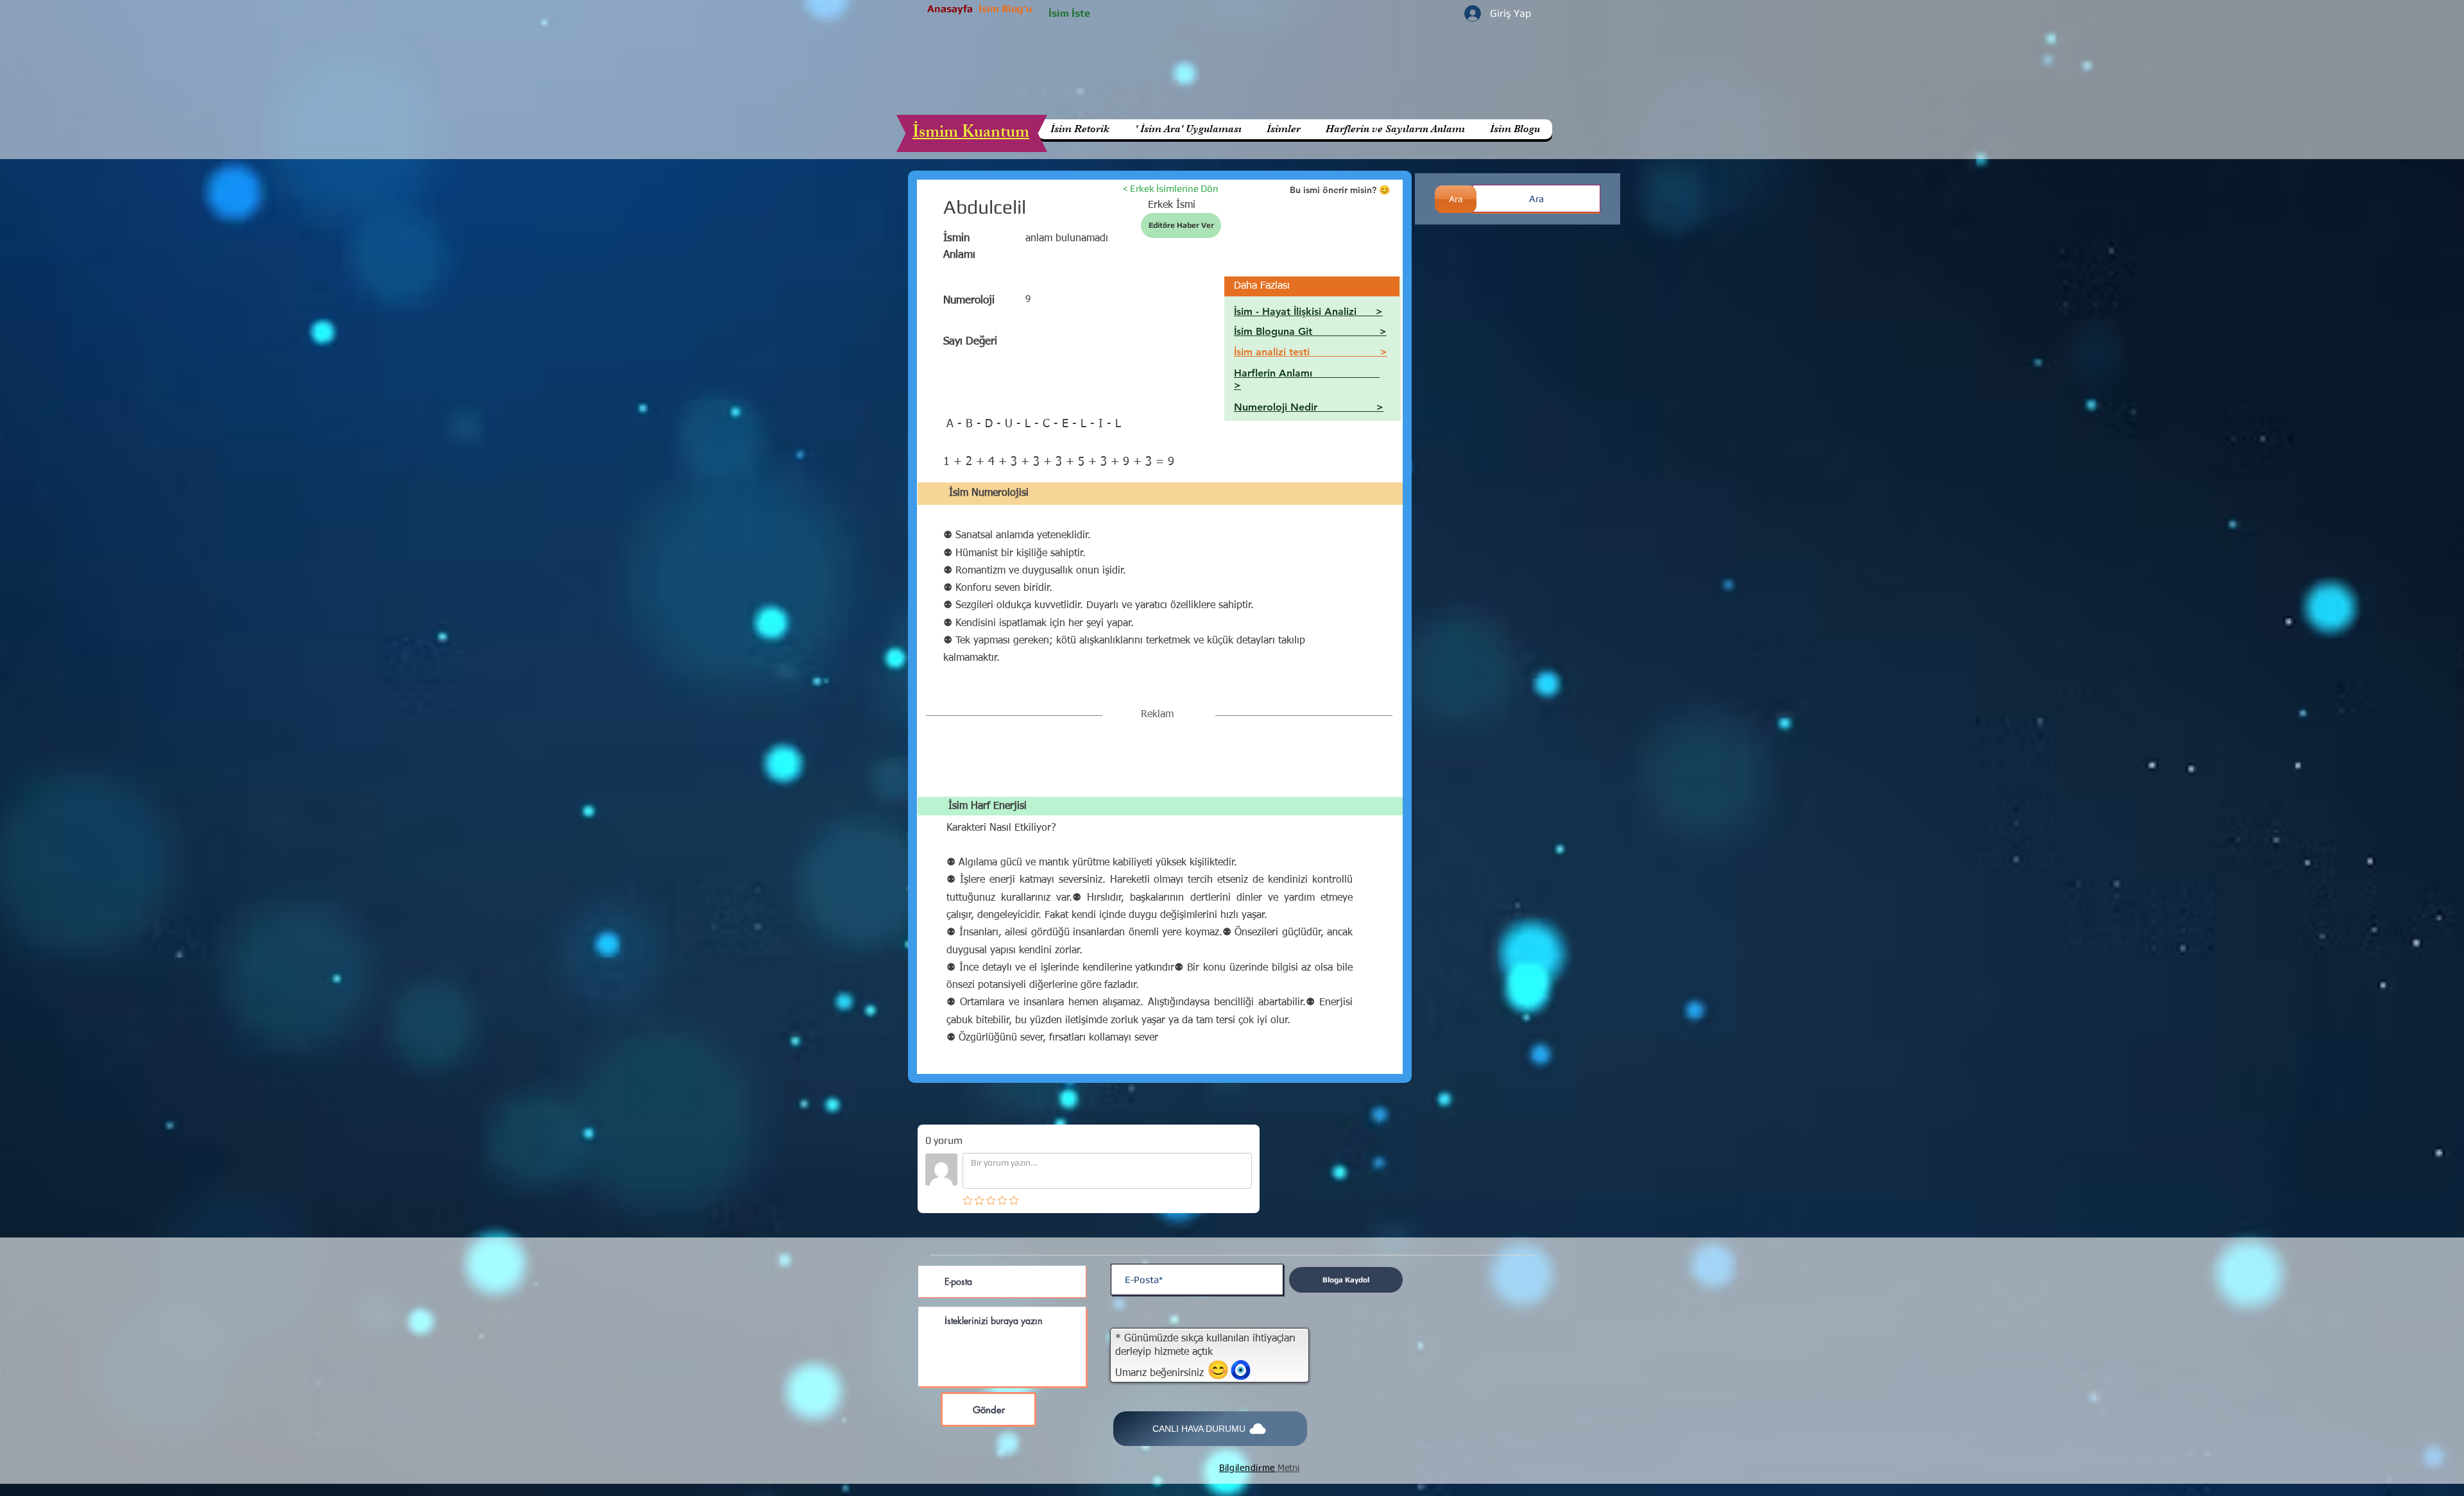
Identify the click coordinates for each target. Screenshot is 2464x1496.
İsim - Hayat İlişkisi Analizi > (1308, 311)
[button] (1395, 129)
